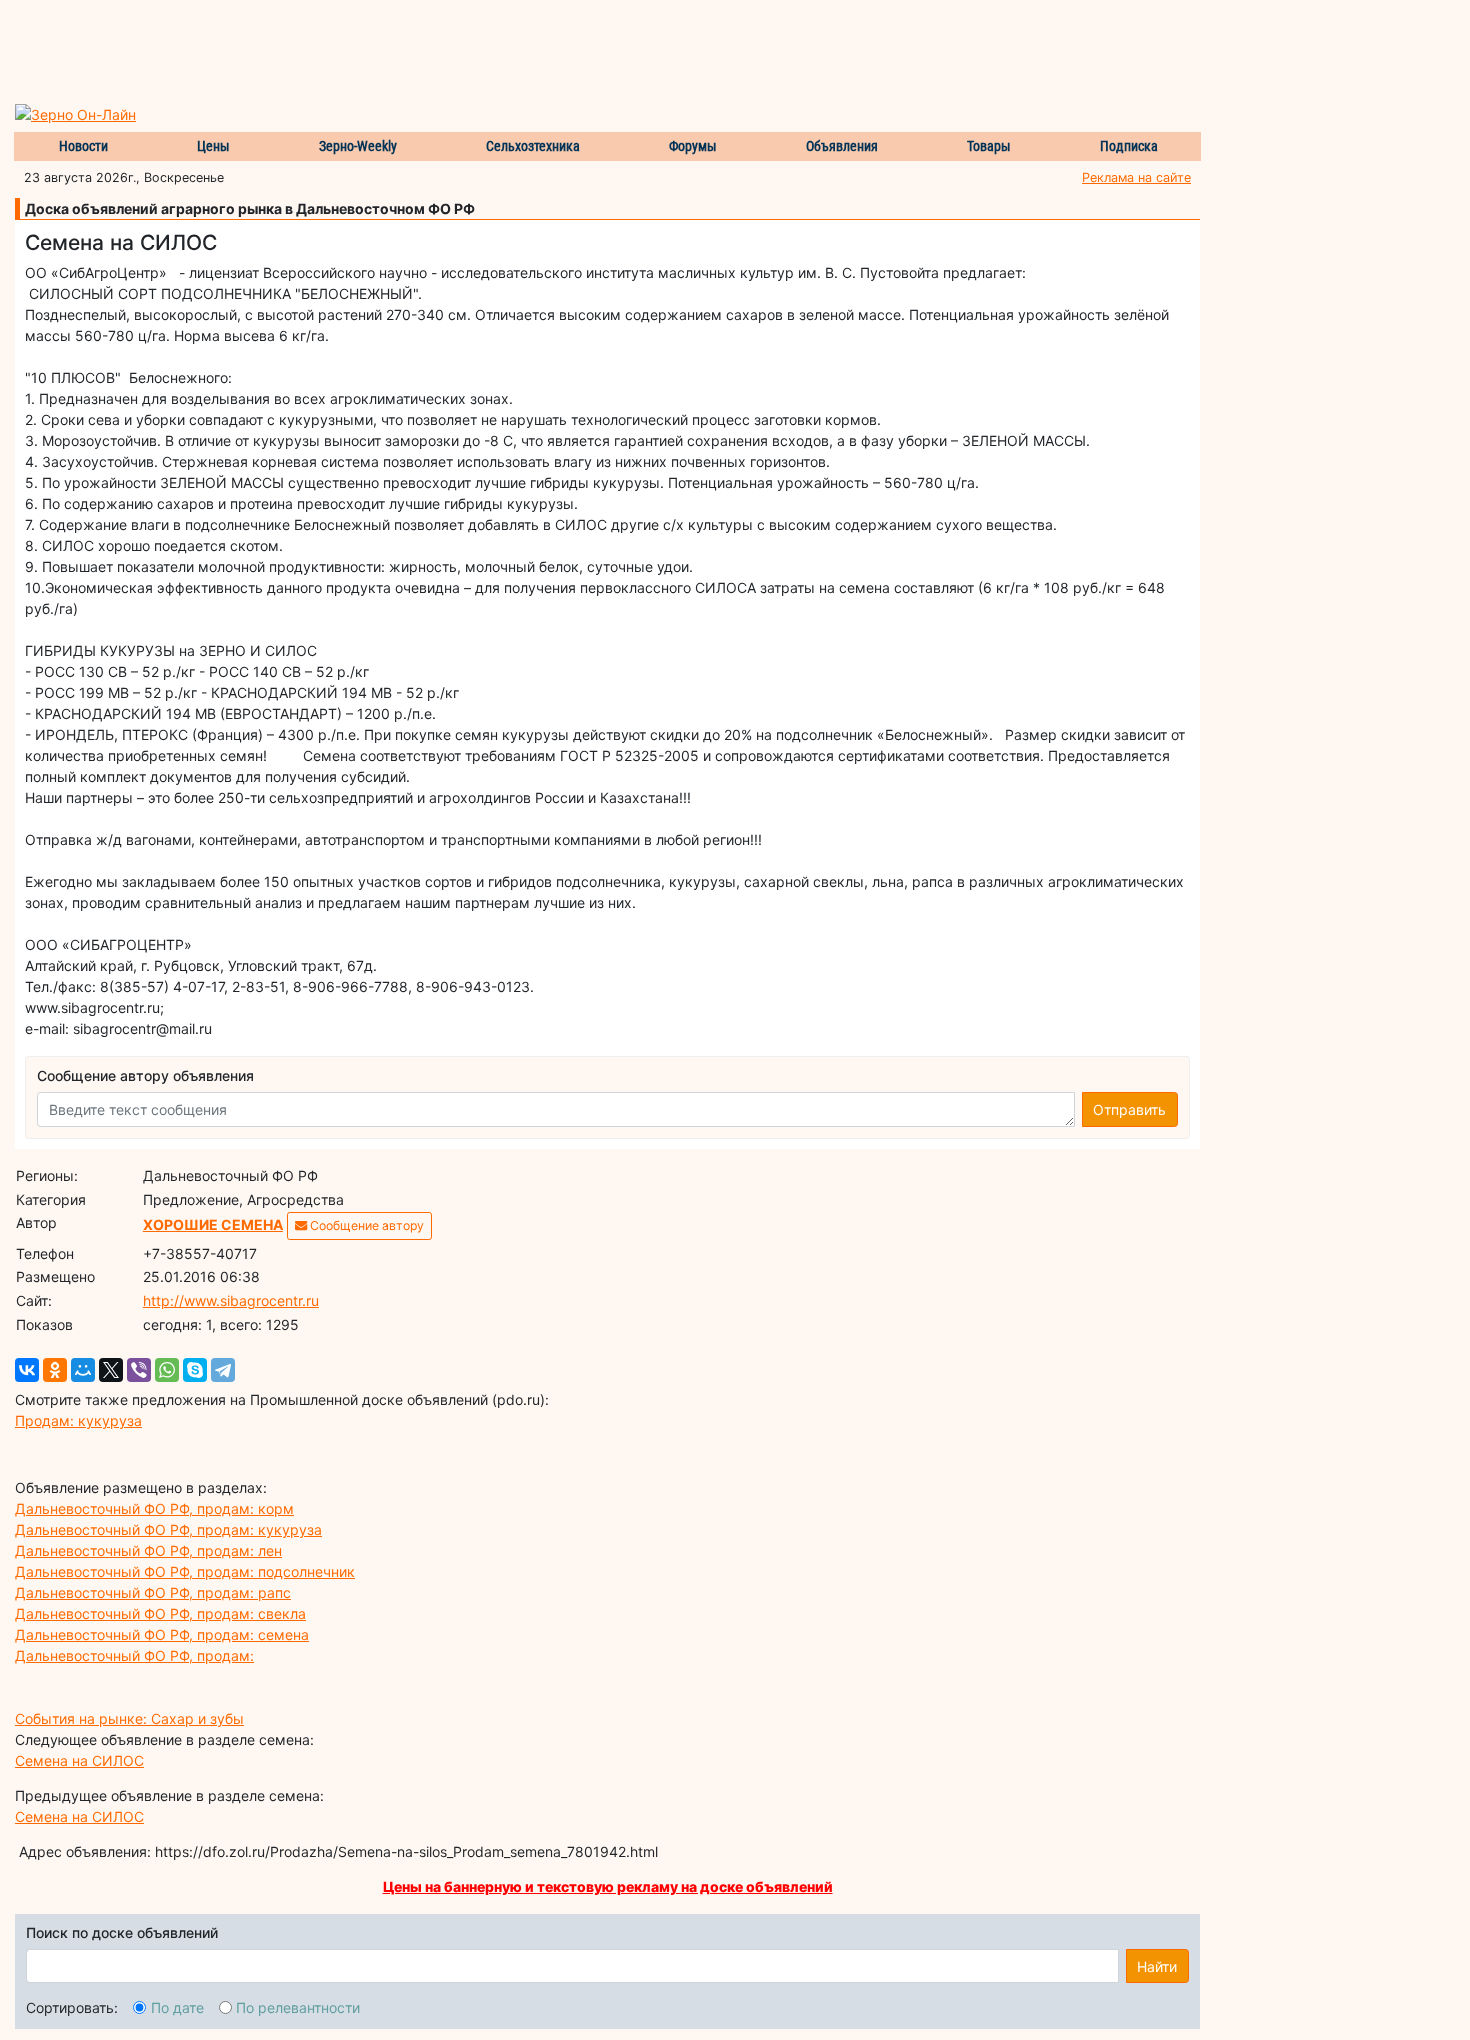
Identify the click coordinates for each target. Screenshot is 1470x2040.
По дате (177, 2007)
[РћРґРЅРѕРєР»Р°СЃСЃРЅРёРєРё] (55, 1370)
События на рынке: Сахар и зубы (129, 1718)
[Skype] (195, 1370)
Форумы (693, 146)
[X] (111, 1370)
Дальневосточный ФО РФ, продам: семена (162, 1634)
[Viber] (139, 1370)
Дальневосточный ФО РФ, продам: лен (148, 1550)
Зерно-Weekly (358, 146)
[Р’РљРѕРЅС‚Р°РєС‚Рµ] (27, 1370)
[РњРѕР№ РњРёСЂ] (83, 1370)
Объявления (842, 146)
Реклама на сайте (1136, 177)
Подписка (1129, 146)
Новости (83, 146)
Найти (1157, 1966)
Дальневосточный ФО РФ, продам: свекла (160, 1613)
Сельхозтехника (533, 146)
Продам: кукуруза (78, 1420)
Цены (213, 146)
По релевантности (298, 2007)
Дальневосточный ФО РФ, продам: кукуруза (168, 1529)
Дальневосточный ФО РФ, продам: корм (154, 1508)
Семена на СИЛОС (79, 1760)
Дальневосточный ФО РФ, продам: (134, 1655)
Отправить (1129, 1109)
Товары (989, 146)
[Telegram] (223, 1370)
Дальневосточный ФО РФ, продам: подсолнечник (185, 1571)
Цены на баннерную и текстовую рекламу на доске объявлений (608, 1886)
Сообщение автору (365, 1225)
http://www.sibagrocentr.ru (231, 1300)
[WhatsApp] (167, 1370)
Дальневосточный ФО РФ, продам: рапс (153, 1592)
